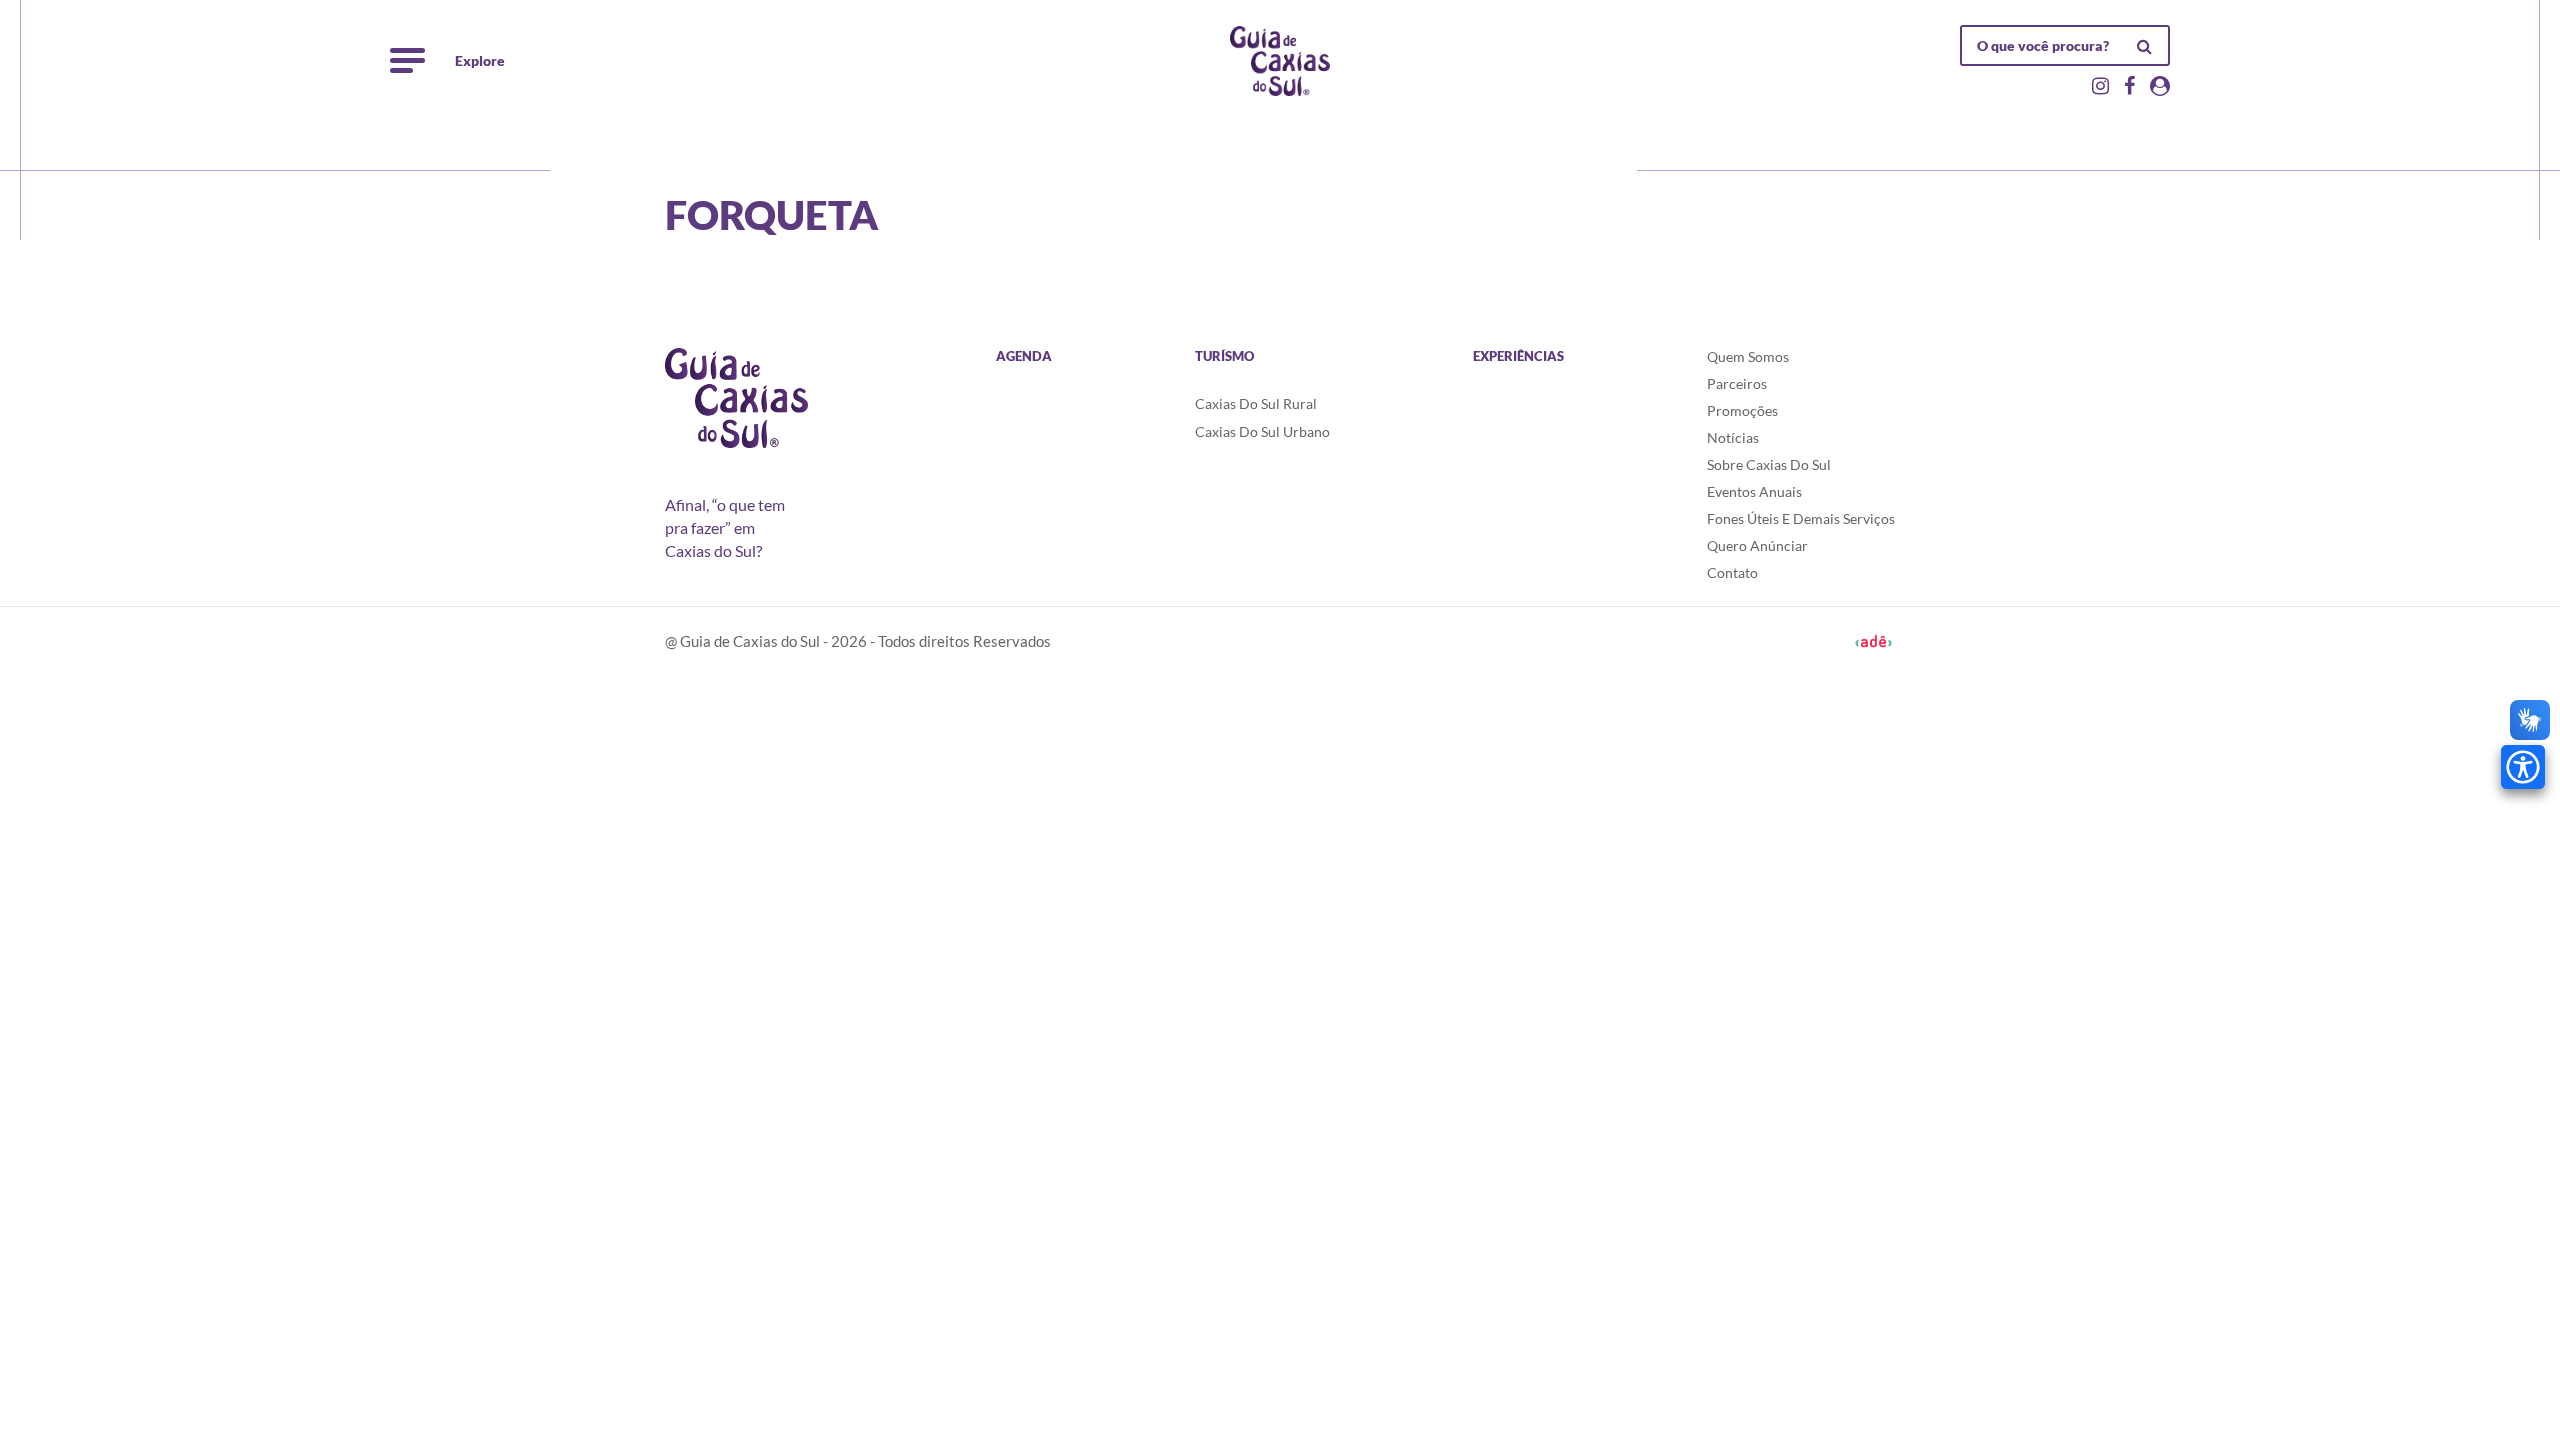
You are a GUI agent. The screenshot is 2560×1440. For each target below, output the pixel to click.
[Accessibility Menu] (2523, 767)
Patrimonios (819, 153)
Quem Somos (1748, 356)
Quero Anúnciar (1757, 545)
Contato (1732, 572)
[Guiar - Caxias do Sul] (1280, 61)
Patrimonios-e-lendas (958, 153)
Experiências (1518, 356)
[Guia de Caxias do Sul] (736, 398)
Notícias (1733, 437)
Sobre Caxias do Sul (1769, 464)
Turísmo (1224, 356)
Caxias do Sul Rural (1256, 403)
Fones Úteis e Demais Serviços (1801, 518)
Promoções (1742, 410)
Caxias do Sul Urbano (1262, 431)
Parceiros (1737, 383)
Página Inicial (706, 153)
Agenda (1024, 356)
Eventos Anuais (1754, 491)
